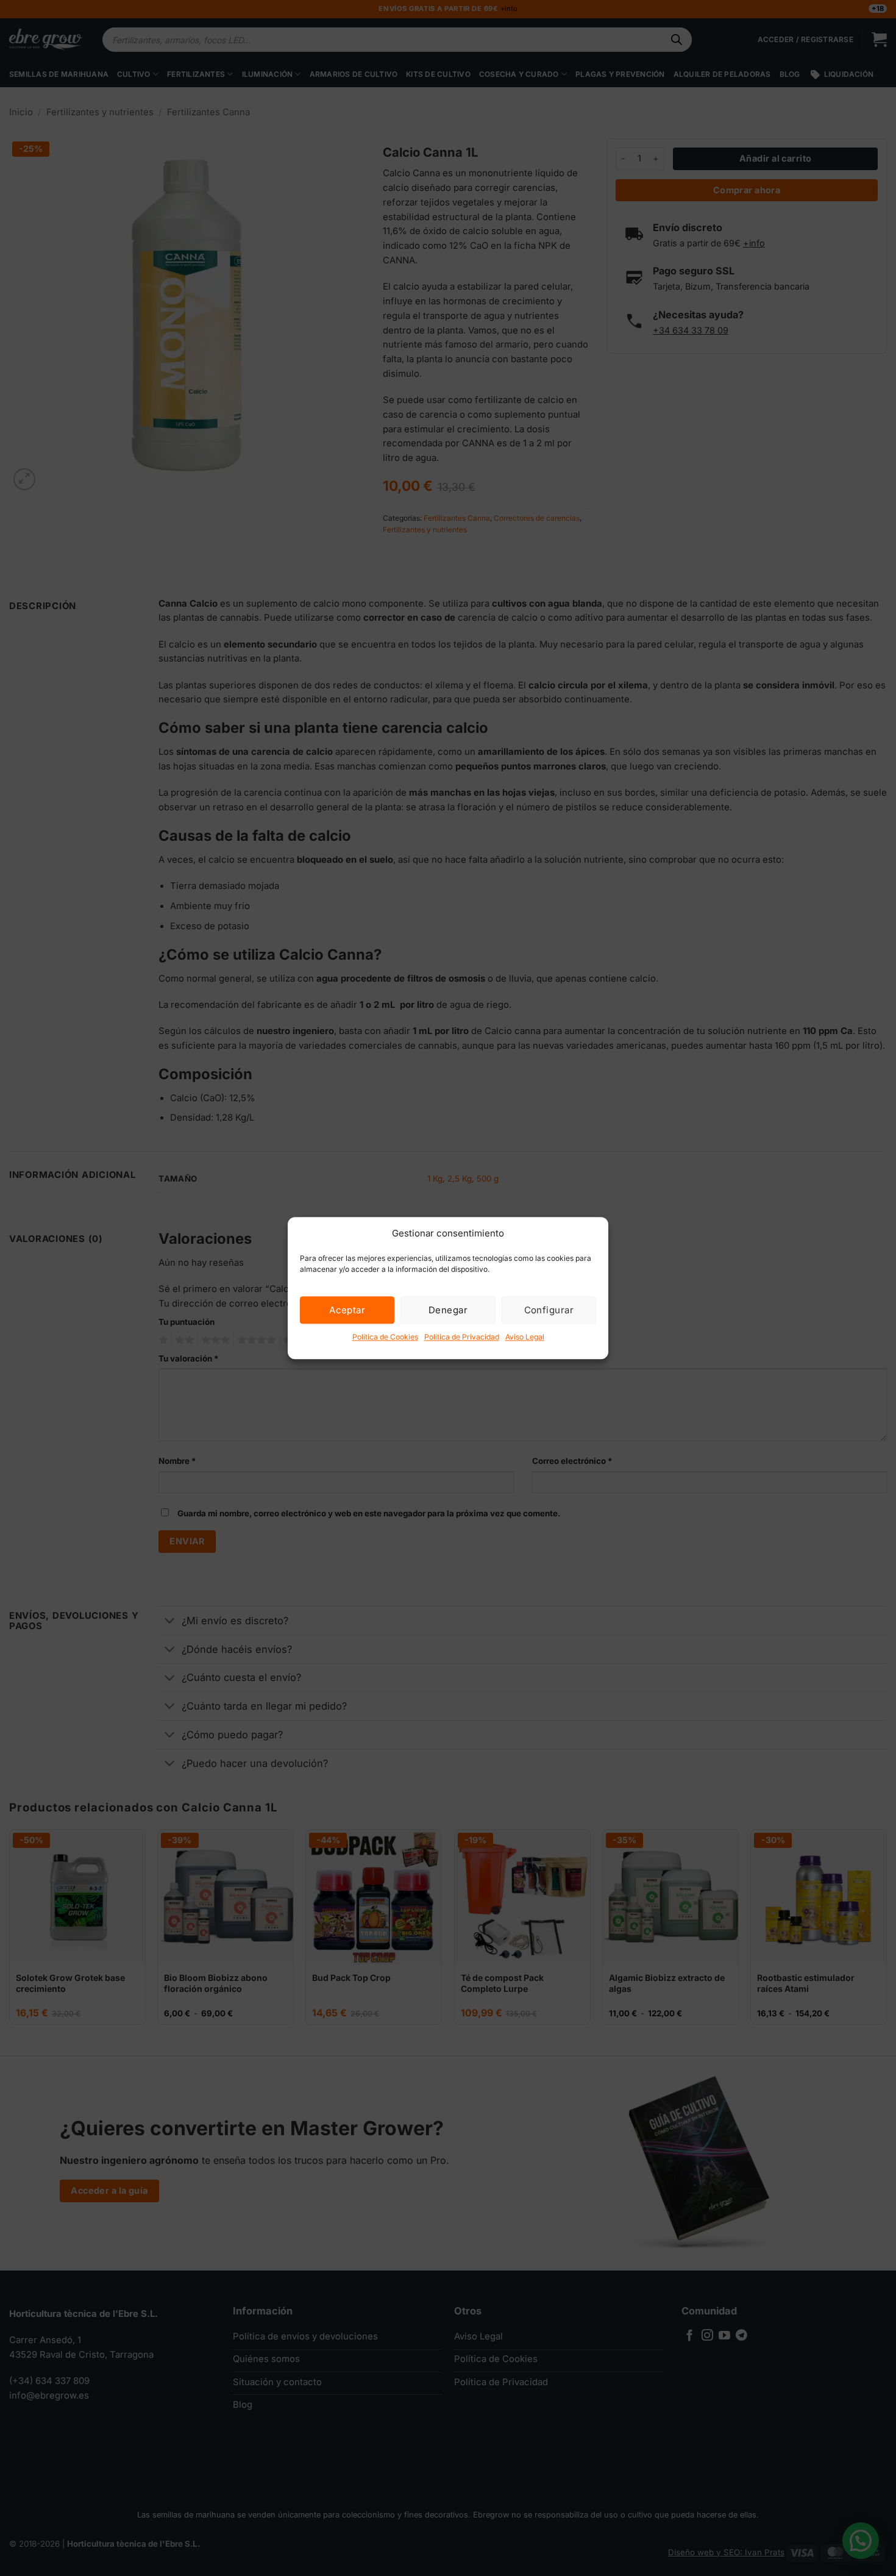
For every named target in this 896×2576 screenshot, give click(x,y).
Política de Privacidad (462, 1337)
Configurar (549, 1310)
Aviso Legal (525, 1337)
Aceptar (347, 1310)
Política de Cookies (385, 1337)
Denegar (448, 1310)
